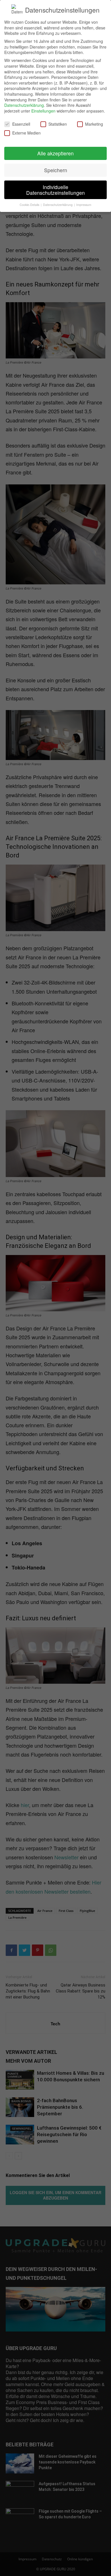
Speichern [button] (56, 170)
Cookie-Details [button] (30, 205)
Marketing (94, 124)
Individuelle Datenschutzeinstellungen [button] (55, 190)
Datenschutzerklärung (24, 105)
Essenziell (21, 124)
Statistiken (58, 124)
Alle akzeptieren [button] (55, 153)
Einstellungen (43, 111)
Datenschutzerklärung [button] (58, 205)
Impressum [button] (84, 205)
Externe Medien (26, 133)
